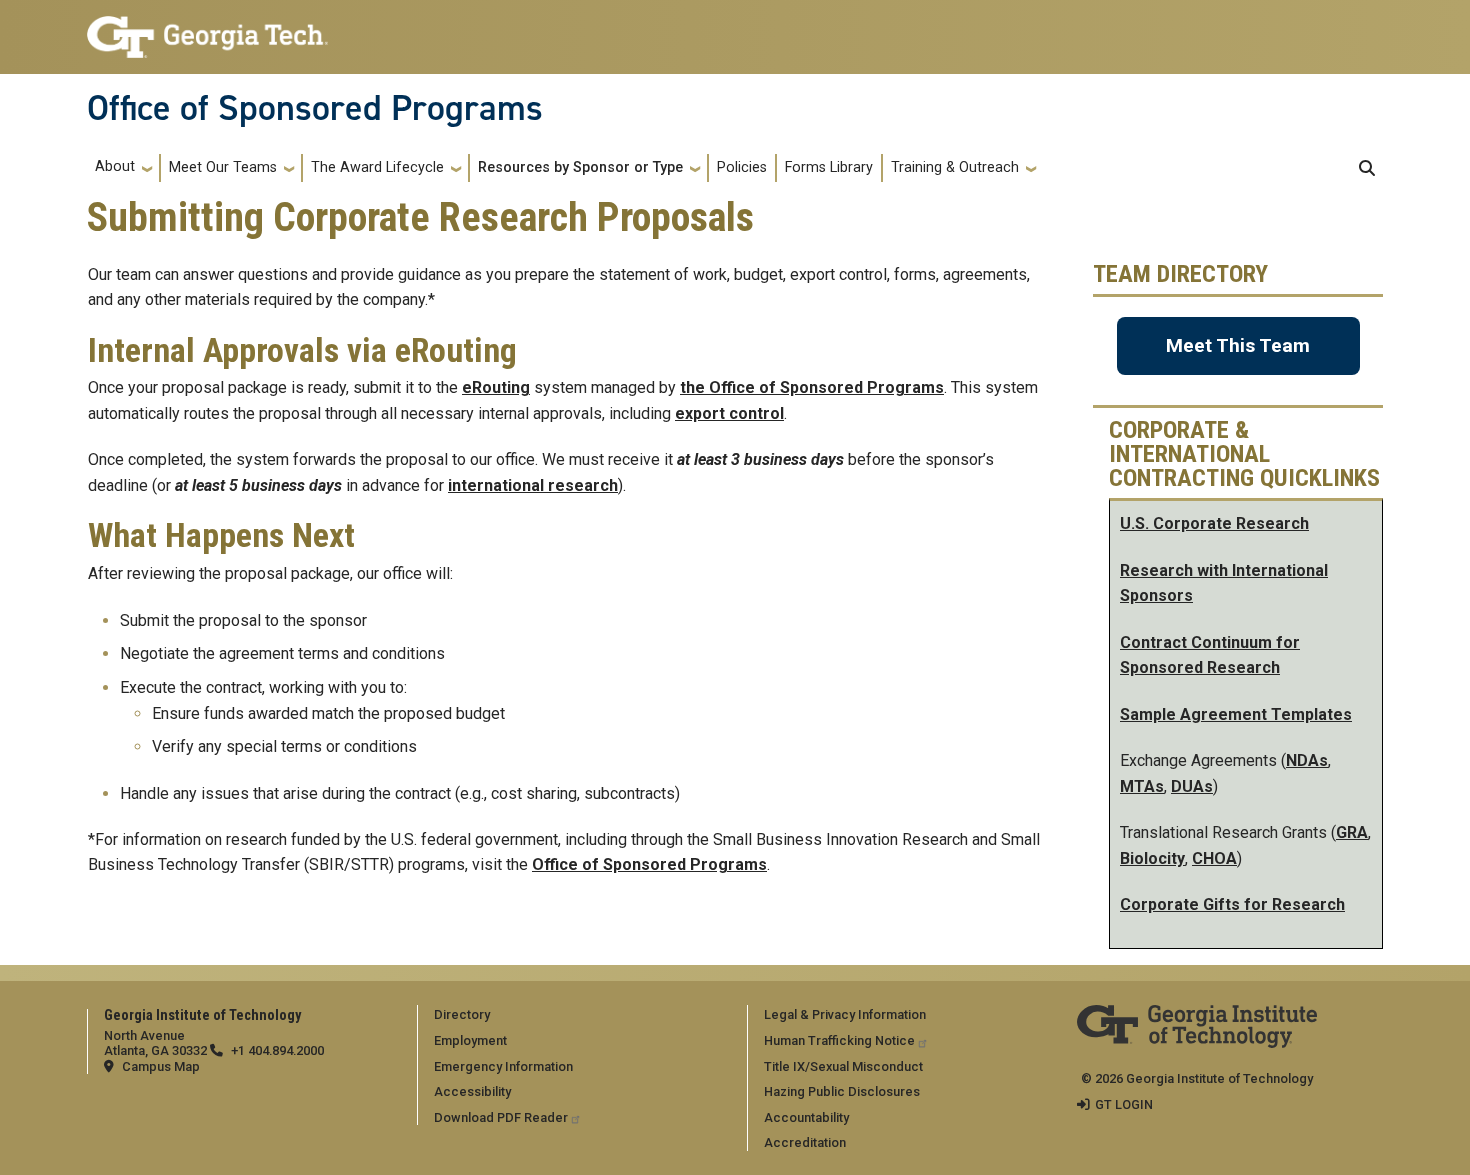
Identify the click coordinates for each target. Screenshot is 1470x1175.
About (115, 166)
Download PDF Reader (501, 1117)
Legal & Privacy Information (845, 1014)
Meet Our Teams (223, 167)
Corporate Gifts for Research (1232, 904)
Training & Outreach (955, 167)
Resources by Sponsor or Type (580, 167)
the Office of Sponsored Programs (812, 387)
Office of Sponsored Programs (315, 108)
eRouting (496, 387)
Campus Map (161, 1066)
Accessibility (472, 1091)
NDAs (1307, 760)
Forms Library (829, 167)
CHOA (1214, 858)
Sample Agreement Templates (1236, 714)
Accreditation (805, 1142)
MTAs (1142, 786)
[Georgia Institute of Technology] (207, 28)
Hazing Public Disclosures (842, 1091)
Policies (742, 167)
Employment (470, 1040)
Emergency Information (503, 1066)
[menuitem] (578, 1014)
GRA (1352, 832)
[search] (1367, 168)
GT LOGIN (1124, 1104)
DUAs (1192, 786)
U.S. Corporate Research (1214, 523)
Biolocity (1152, 858)
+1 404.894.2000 (277, 1050)
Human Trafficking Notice (839, 1040)
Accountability (806, 1117)
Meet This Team (1238, 345)
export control (729, 413)
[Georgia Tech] (1197, 1018)
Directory (462, 1014)
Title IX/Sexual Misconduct (843, 1066)
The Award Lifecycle (377, 167)
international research (533, 485)
